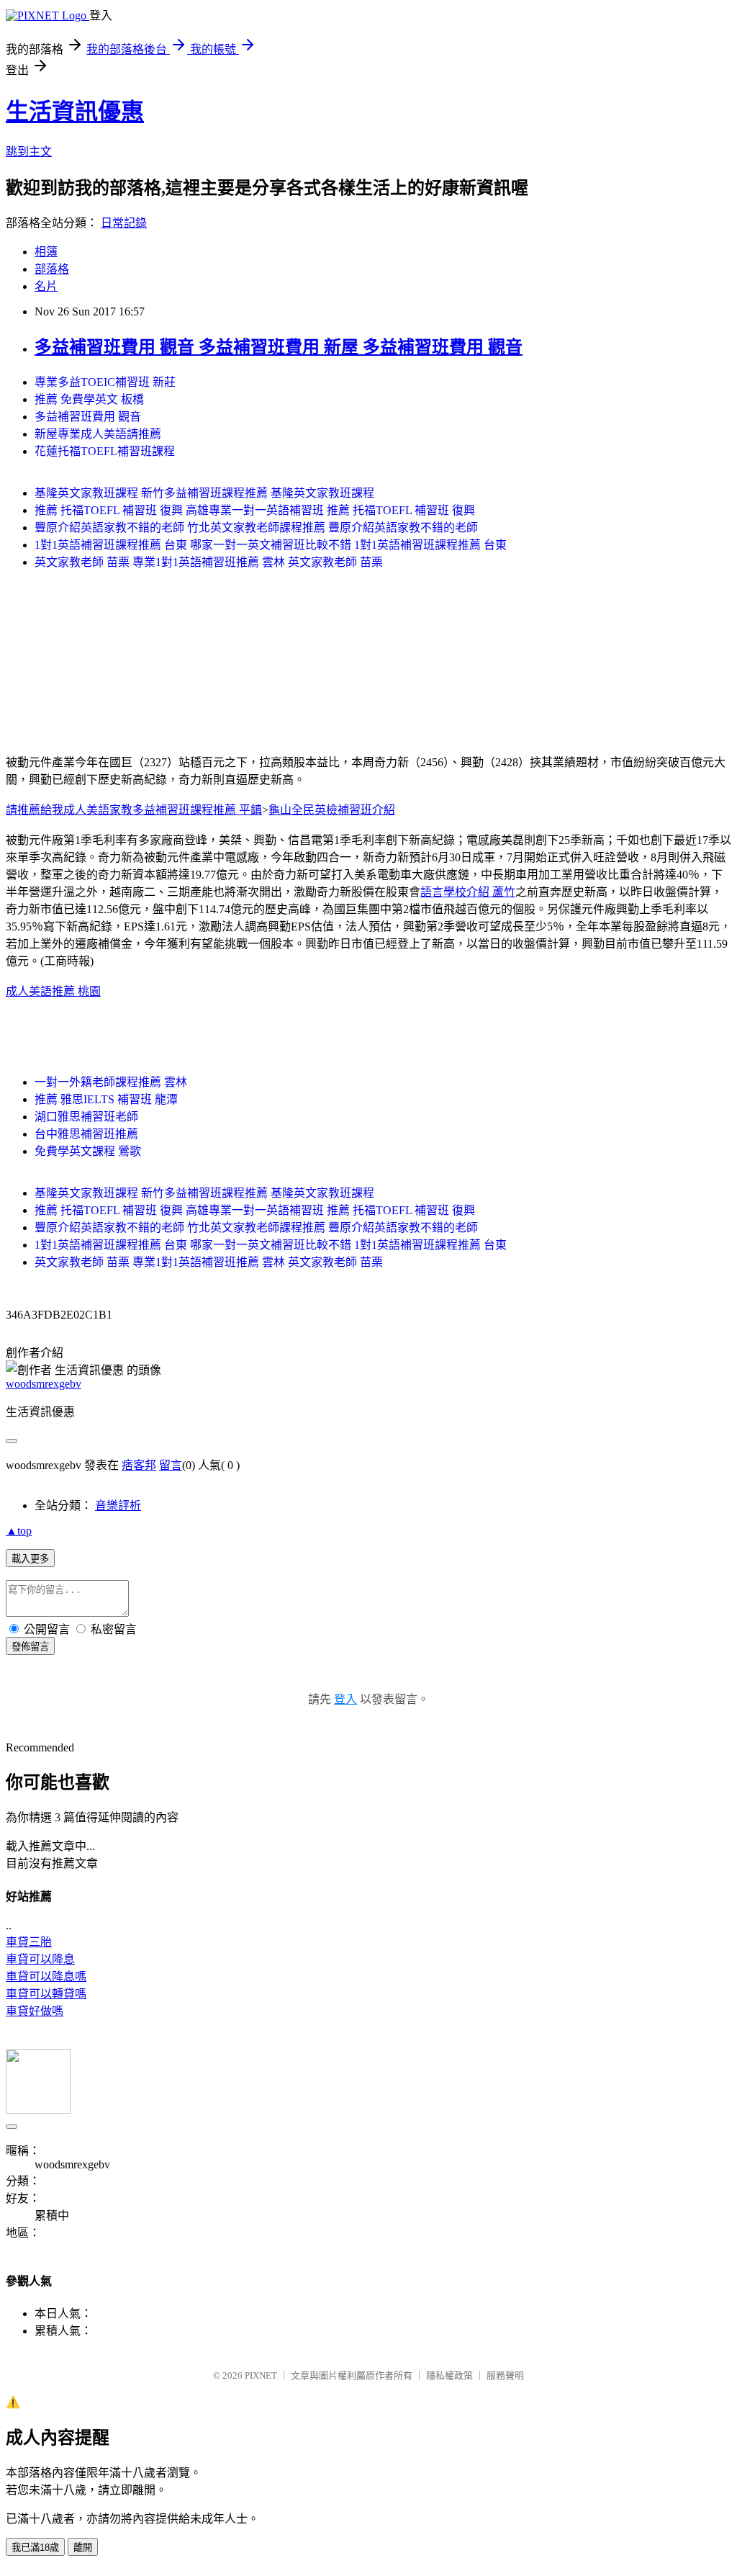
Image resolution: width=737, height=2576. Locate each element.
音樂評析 (118, 1505)
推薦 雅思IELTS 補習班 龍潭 (106, 1099)
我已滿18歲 (35, 2548)
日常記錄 (124, 223)
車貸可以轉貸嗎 (46, 1994)
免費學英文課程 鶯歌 (88, 1151)
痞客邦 (139, 1465)
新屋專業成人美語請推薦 (98, 434)
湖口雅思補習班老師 (86, 1117)
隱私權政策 (449, 2375)
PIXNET (261, 2375)
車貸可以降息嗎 (46, 1976)
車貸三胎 (29, 1942)
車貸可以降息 (40, 1959)
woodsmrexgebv (44, 1384)
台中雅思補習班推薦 (86, 1134)
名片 (46, 286)
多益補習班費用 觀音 (88, 417)
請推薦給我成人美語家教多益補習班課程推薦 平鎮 (134, 810)
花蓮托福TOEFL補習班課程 (105, 451)
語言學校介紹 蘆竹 (468, 892)
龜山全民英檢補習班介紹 (332, 810)
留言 (171, 1465)
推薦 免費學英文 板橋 (89, 399)
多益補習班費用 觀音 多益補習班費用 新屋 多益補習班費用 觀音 (279, 347)
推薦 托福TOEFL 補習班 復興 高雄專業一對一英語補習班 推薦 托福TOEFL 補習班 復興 (255, 510)
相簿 (46, 252)
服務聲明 (505, 2375)
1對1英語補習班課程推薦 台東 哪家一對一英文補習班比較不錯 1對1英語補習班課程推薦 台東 (271, 545)
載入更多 (30, 1559)
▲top (19, 1531)
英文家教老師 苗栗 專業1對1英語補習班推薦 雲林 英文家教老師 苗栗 (209, 562)
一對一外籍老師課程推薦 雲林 (111, 1082)
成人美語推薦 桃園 (53, 991)
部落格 (52, 269)
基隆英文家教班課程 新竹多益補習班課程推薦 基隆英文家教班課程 (204, 493)
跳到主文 (29, 152)
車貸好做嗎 (35, 2011)
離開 (83, 2548)
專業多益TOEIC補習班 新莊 (105, 382)
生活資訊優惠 (75, 112)
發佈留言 (30, 1647)
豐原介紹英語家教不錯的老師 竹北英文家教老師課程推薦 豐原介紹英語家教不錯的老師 (256, 528)
